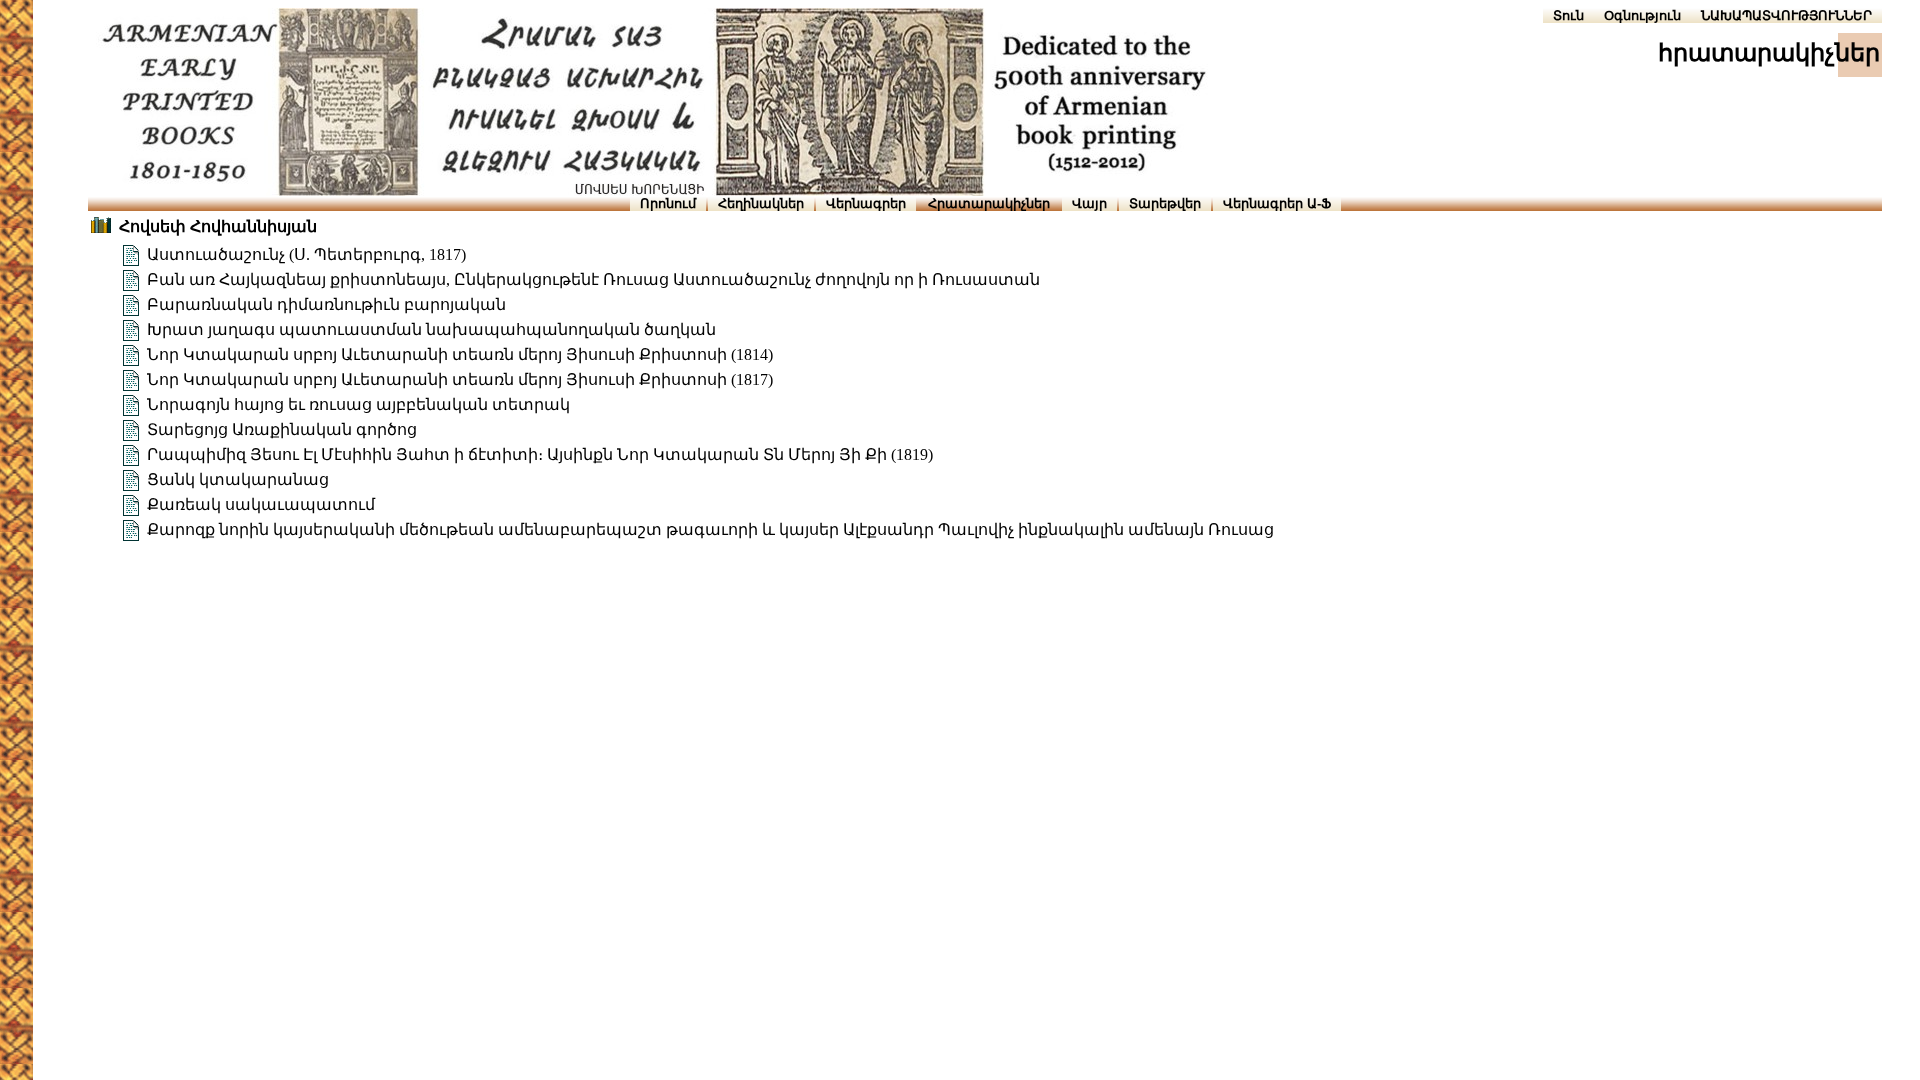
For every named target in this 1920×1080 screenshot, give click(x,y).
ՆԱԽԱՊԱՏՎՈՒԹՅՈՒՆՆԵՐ (1786, 15)
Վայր (1089, 203)
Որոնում (668, 203)
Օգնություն (1642, 15)
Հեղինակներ (761, 203)
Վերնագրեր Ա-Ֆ (1277, 203)
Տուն (1568, 15)
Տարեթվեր (1165, 203)
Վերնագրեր (866, 203)
